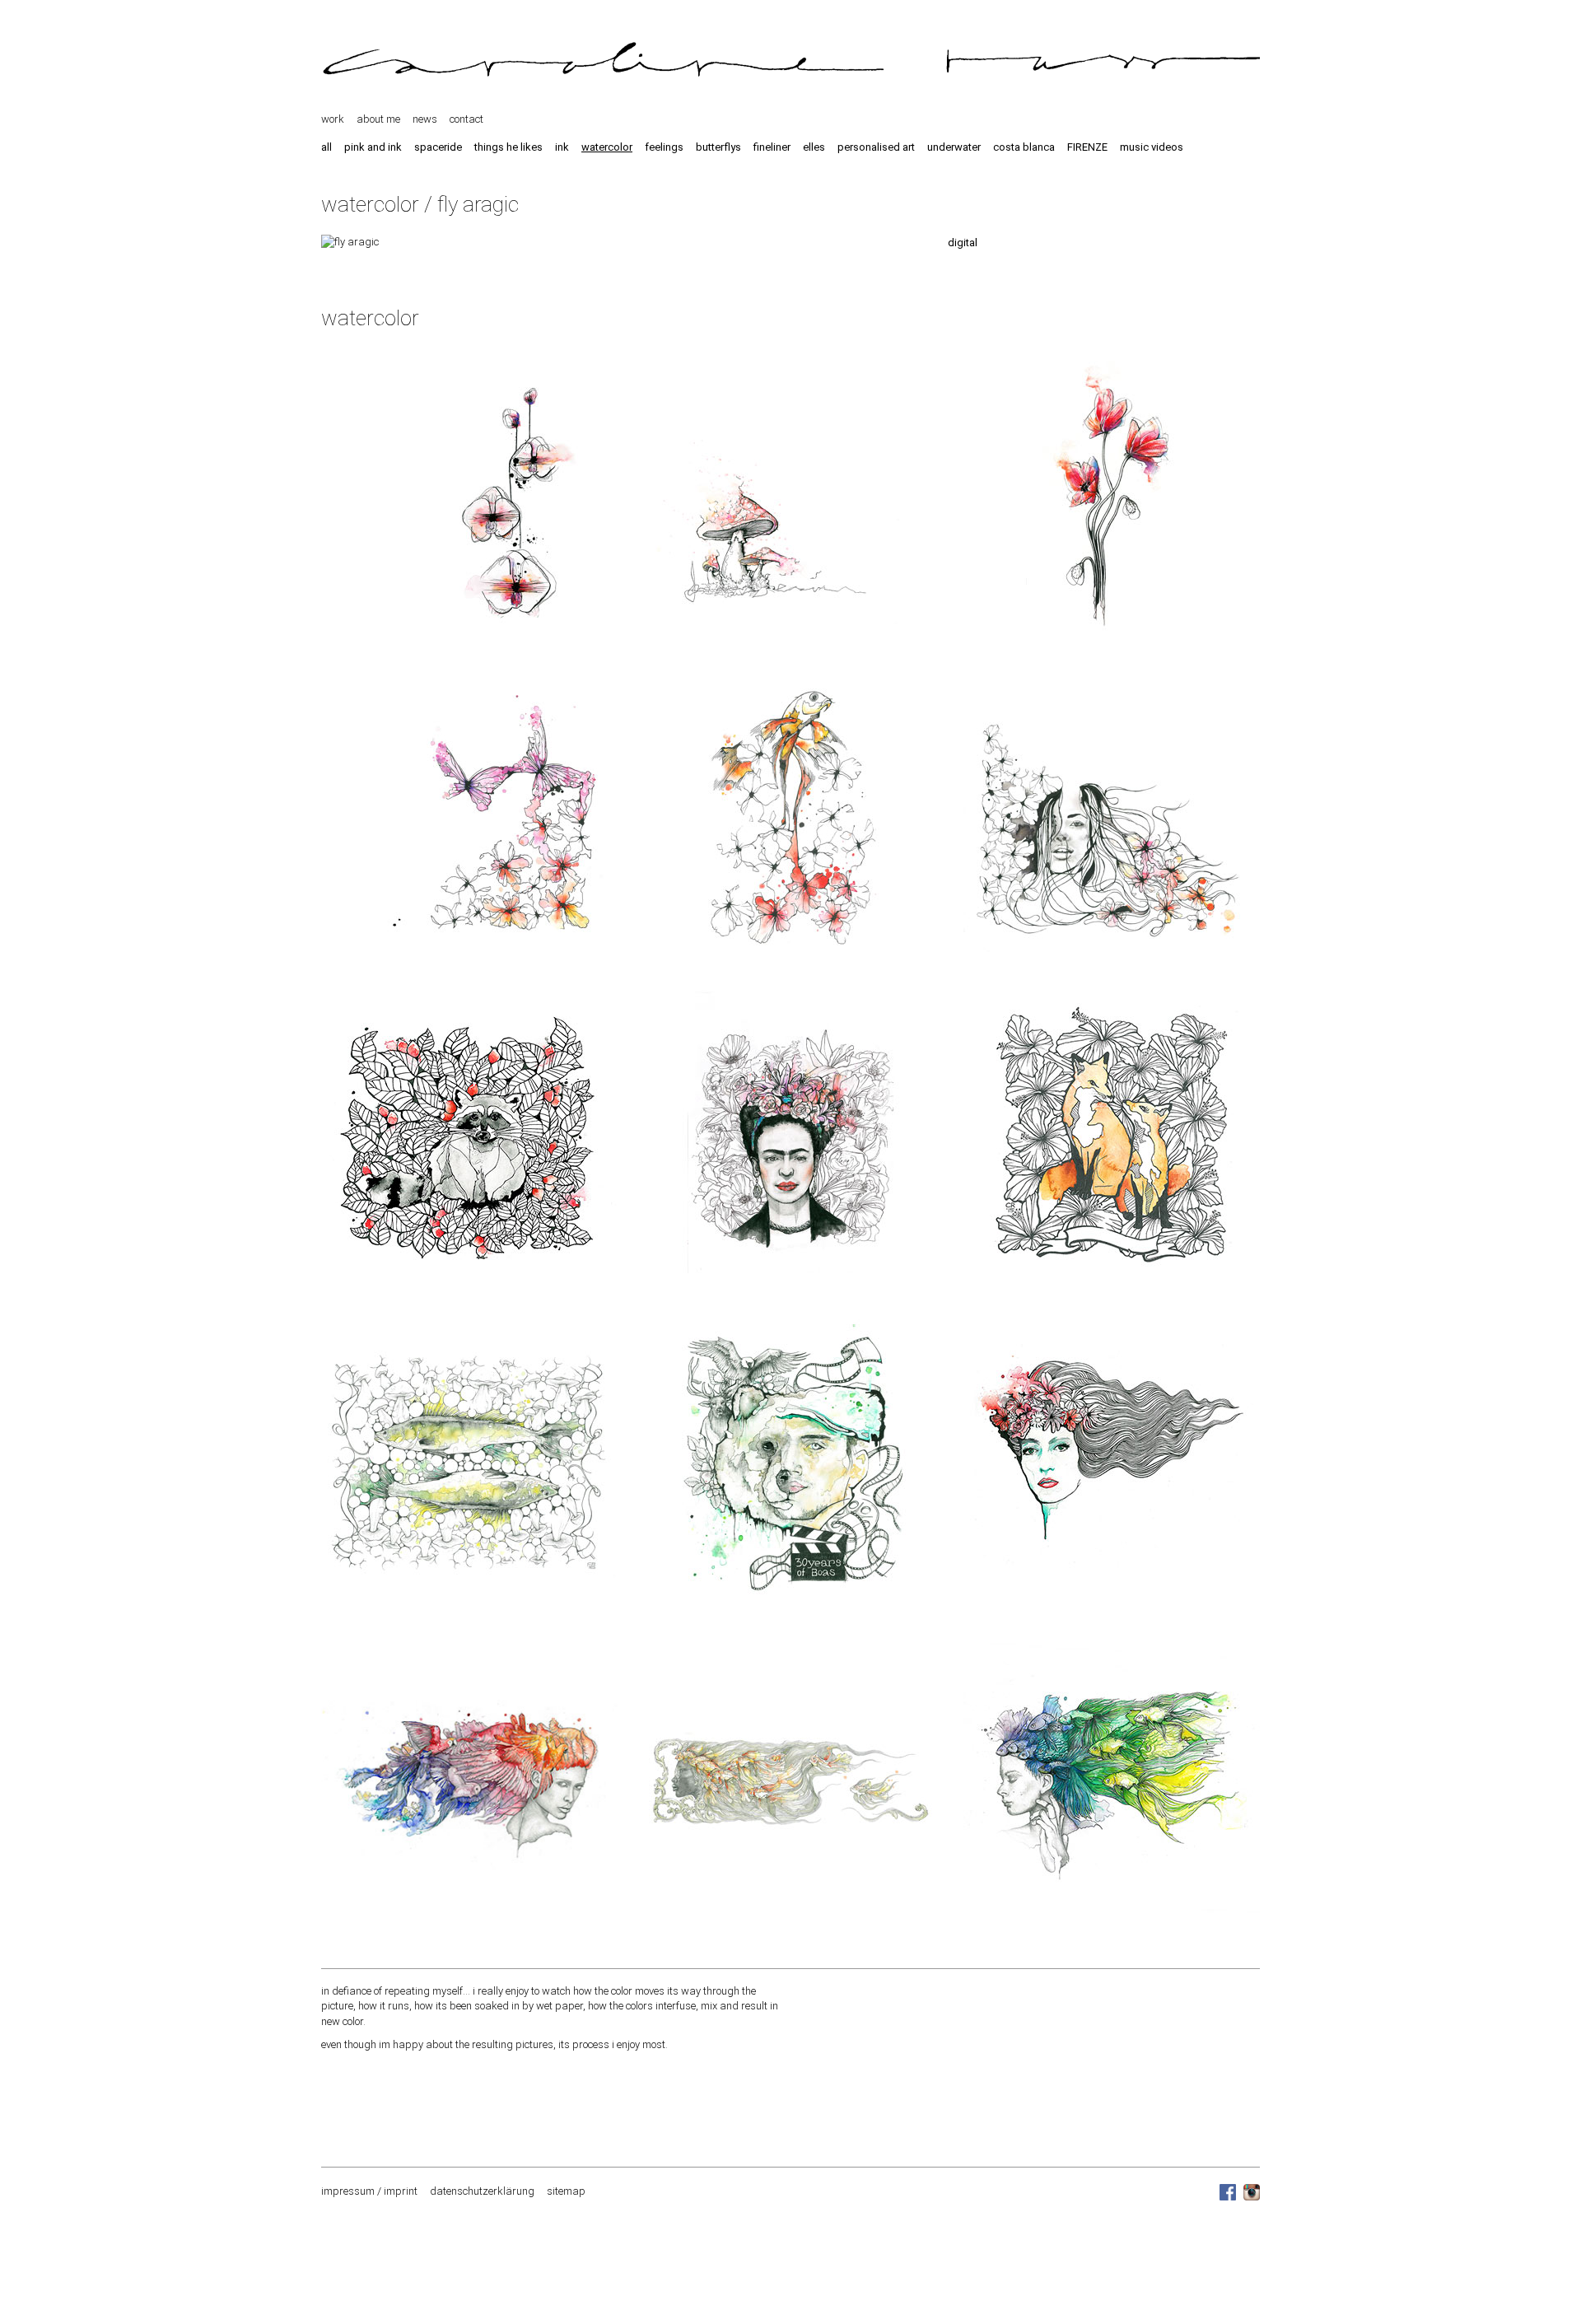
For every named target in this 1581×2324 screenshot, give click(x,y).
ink (562, 147)
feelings (664, 147)
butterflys (718, 147)
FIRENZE (1087, 147)
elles (814, 147)
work (333, 119)
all (326, 147)
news (425, 119)
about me (378, 119)
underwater (954, 147)
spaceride (438, 147)
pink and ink (373, 147)
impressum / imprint (369, 2191)
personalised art (876, 147)
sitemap (566, 2191)
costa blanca (1024, 147)
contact (466, 119)
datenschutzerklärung (482, 2191)
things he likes (508, 147)
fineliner (772, 147)
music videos (1152, 147)
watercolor (607, 147)
